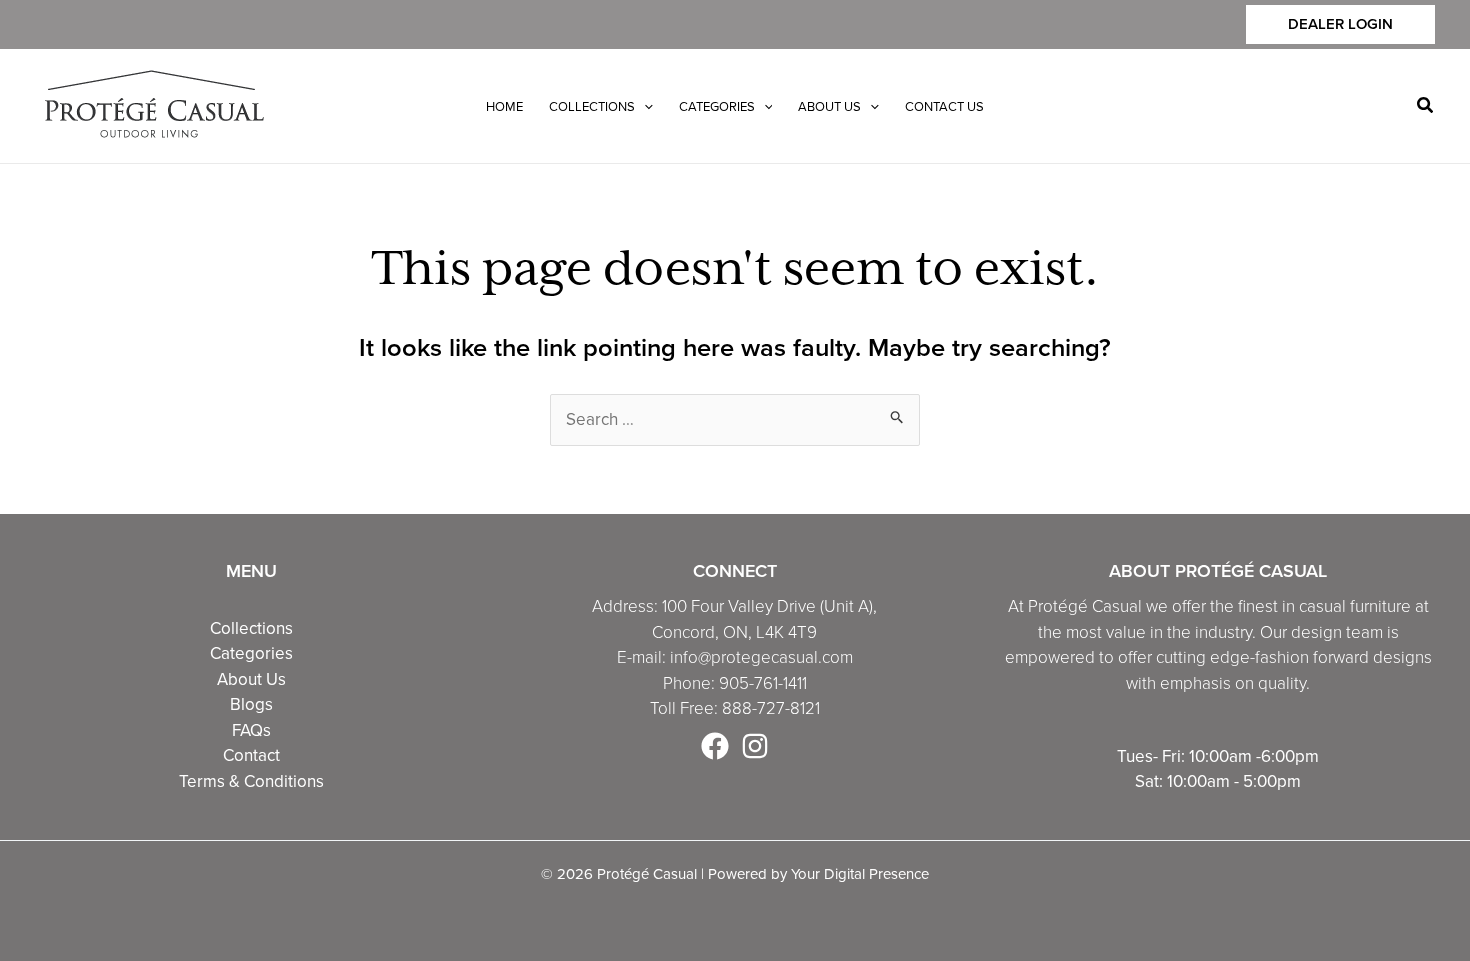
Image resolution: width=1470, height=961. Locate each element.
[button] (1340, 24)
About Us (251, 679)
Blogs (251, 704)
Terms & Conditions (251, 781)
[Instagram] (755, 746)
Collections (251, 628)
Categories (251, 653)
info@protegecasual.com (761, 657)
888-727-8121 (771, 708)
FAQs (251, 730)
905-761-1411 (763, 683)
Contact (251, 755)
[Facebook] (715, 746)
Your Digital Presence (860, 873)
